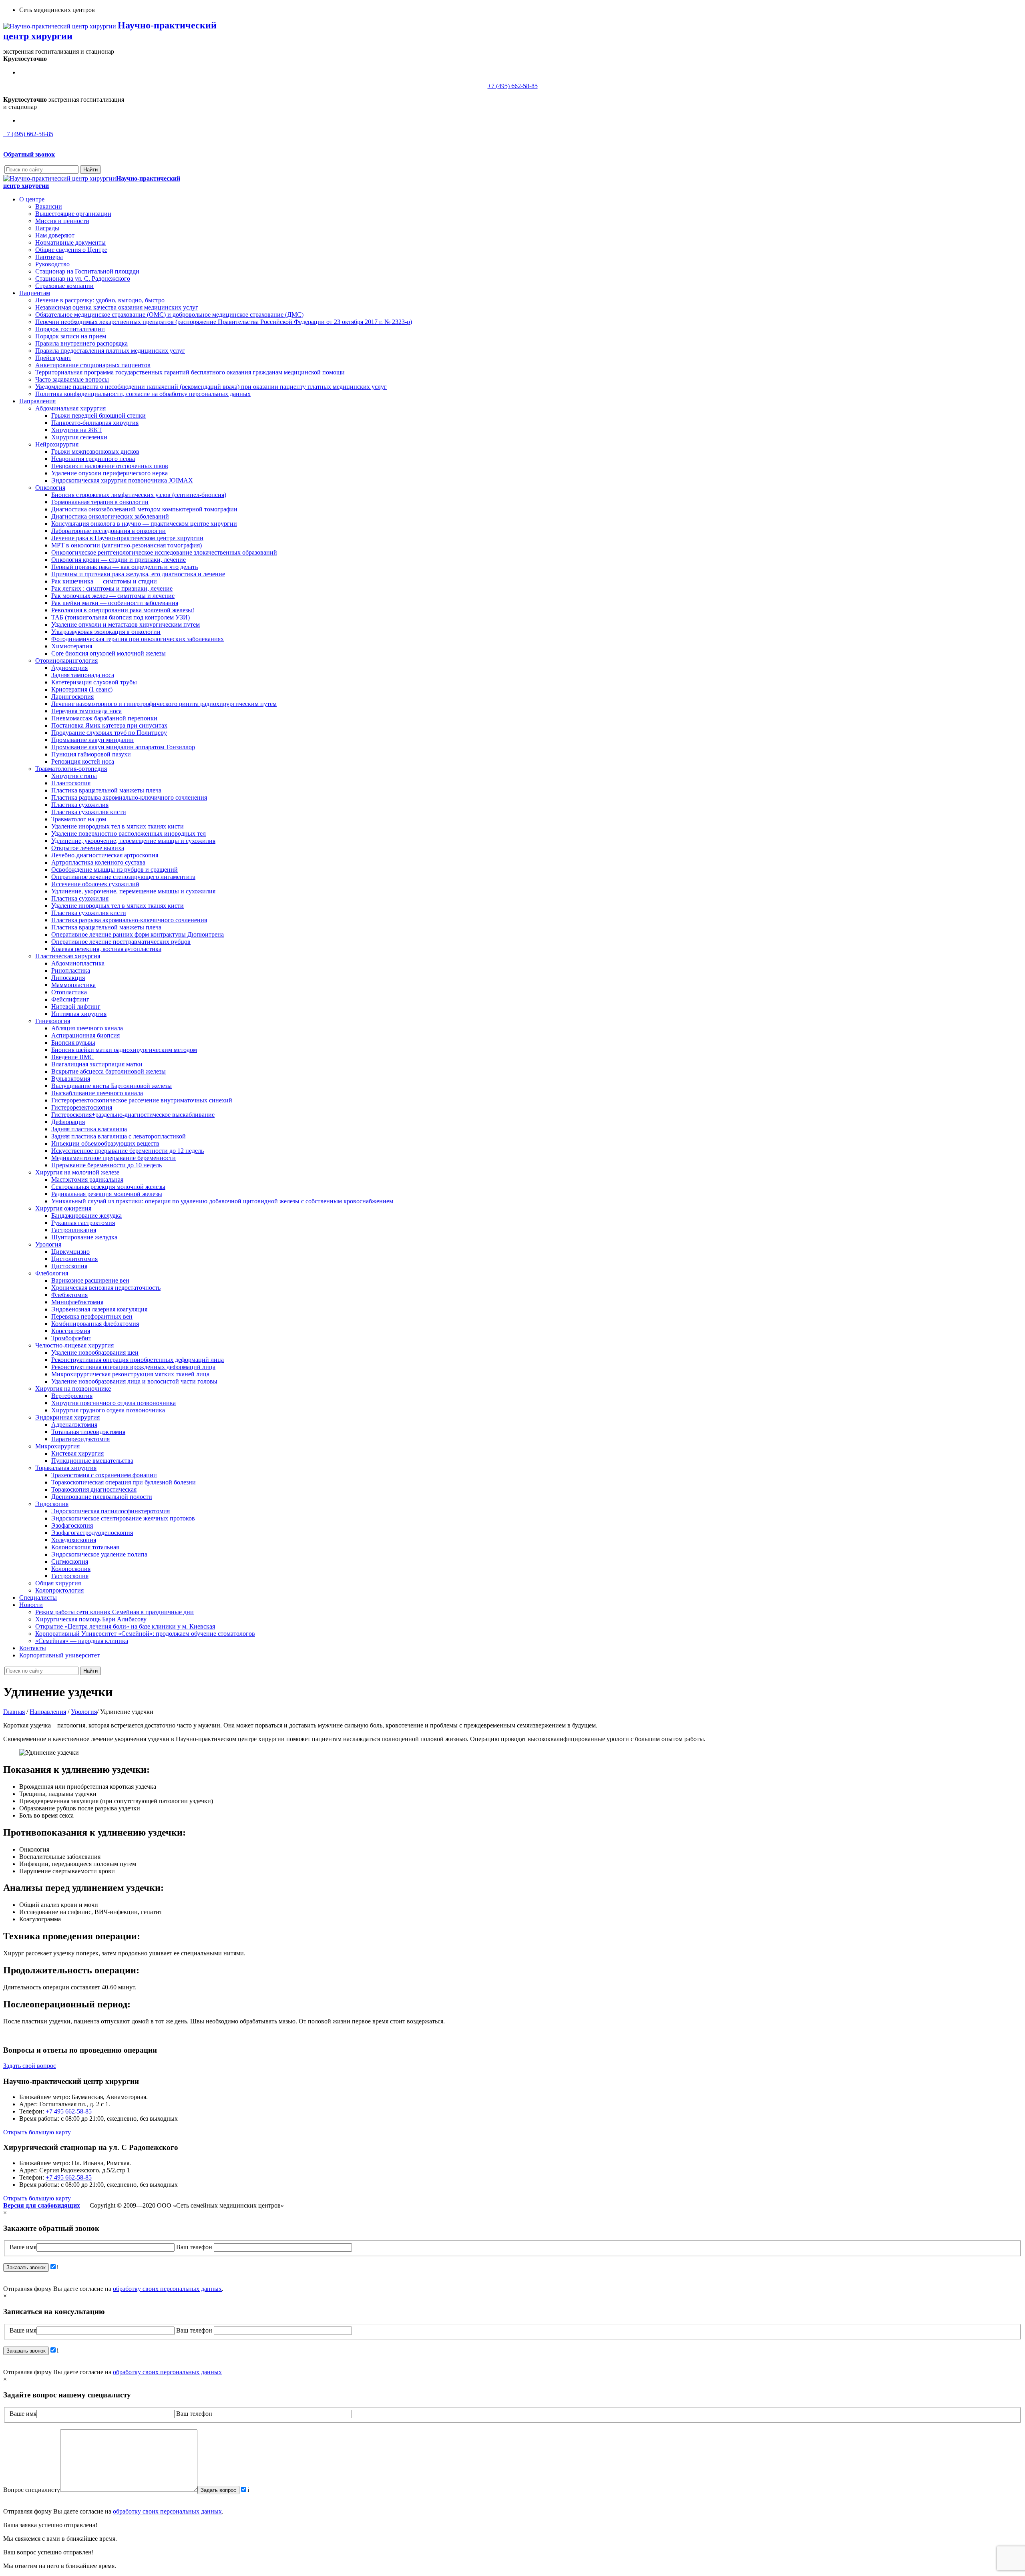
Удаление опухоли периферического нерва (110, 473)
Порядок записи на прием (71, 336)
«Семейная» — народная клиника (82, 1641)
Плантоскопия (71, 783)
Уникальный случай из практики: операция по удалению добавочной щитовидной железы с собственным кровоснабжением (222, 1201)
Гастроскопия (70, 1576)
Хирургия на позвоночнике (73, 1389)
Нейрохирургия (57, 444)
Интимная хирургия (79, 1014)
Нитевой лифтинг (76, 1006)
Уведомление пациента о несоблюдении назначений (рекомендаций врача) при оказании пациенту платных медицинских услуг (211, 387)
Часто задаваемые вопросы (72, 379)
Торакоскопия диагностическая (94, 1489)
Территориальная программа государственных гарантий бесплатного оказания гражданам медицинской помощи (190, 372)
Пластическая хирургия (68, 956)
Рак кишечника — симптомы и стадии (104, 581)
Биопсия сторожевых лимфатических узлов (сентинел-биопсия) (139, 495)
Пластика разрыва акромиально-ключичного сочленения (129, 797)
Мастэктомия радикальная (87, 1179)
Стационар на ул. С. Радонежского (83, 279)
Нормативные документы (70, 242)
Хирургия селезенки (79, 437)
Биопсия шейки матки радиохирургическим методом (124, 1050)
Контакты (33, 1648)
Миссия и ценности (62, 221)
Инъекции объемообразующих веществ (105, 1143)
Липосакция (68, 978)
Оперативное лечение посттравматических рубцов (121, 942)
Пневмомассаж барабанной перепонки (104, 718)
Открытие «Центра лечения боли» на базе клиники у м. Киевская (125, 1626)
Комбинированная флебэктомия (95, 1324)
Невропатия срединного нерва (93, 459)
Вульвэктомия (71, 1079)
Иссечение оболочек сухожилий (95, 884)
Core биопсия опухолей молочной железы (109, 653)
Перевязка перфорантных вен (92, 1316)
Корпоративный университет (59, 1655)
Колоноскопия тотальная (85, 1547)
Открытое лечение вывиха (88, 848)
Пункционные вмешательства (92, 1461)
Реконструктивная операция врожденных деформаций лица (133, 1367)
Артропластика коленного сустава (98, 862)
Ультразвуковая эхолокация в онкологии (106, 632)
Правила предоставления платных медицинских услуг (110, 351)
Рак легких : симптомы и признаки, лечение (112, 588)
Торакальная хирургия (66, 1468)
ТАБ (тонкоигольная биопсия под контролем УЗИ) (121, 617)
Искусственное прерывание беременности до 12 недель (128, 1151)
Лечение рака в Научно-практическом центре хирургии (127, 538)
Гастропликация (74, 1230)
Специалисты (38, 1598)
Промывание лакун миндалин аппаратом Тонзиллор (123, 747)
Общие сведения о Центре (71, 250)
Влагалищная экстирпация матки (97, 1064)
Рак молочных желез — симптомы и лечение (113, 596)
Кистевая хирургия (77, 1453)
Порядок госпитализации (70, 329)
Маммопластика (73, 985)
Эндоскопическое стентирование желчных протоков (123, 1518)
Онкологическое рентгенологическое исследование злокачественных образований (164, 552)
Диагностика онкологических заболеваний (110, 516)
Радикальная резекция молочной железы (107, 1194)
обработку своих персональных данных (167, 2289)
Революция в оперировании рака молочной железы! (123, 610)
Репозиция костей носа (83, 761)
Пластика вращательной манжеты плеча (106, 790)
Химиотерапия (72, 646)
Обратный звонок (29, 154)
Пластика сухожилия (80, 805)
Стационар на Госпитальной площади (87, 271)
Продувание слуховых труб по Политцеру (109, 733)
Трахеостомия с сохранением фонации (104, 1475)
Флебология (52, 1273)
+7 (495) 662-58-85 (513, 86)
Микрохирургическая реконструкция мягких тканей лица (130, 1374)
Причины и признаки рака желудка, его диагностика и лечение (138, 574)
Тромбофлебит (71, 1338)
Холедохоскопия (74, 1540)
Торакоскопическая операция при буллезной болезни (124, 1482)
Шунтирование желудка (84, 1237)
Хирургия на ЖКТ (77, 430)
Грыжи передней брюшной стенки (98, 415)
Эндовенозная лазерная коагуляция (99, 1309)
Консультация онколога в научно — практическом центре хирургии (144, 524)
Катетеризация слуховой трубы (94, 682)
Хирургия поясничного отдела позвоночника (114, 1403)
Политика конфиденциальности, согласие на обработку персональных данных (143, 394)
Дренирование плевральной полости (102, 1497)
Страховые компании (64, 286)
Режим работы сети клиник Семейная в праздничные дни (115, 1612)
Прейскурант (53, 358)
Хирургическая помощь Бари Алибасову (91, 1619)
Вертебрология (72, 1396)
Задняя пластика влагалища (89, 1129)
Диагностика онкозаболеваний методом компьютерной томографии (144, 509)
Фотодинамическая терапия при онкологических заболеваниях (138, 639)
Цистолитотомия (74, 1259)
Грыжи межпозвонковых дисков (95, 451)
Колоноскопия (71, 1569)
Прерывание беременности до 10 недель (107, 1165)
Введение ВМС (72, 1057)
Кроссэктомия (71, 1331)
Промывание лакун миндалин (92, 740)
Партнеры (49, 257)
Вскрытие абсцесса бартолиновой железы (109, 1071)
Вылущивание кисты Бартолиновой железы (112, 1086)
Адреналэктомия (74, 1425)
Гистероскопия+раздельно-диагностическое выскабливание (133, 1115)
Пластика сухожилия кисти (89, 812)
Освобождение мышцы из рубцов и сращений (115, 870)
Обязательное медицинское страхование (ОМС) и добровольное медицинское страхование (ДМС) (169, 315)
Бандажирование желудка (86, 1216)
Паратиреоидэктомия (80, 1439)
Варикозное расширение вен (90, 1280)
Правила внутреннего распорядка (81, 343)
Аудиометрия (69, 668)
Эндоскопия (52, 1504)
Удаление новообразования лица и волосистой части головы (134, 1381)
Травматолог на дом (79, 819)
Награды (47, 228)
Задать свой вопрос (30, 2066)
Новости (31, 1605)
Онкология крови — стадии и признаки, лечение (119, 560)
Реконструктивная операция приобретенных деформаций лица (138, 1360)
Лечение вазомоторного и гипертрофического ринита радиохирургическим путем (164, 704)
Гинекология (53, 1021)
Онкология (50, 488)
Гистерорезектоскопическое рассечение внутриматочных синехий (142, 1100)
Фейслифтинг (70, 999)
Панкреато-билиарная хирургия (95, 423)
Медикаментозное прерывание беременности (114, 1158)
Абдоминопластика (78, 963)
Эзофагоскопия (72, 1525)
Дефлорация (68, 1122)
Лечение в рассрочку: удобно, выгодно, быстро (100, 300)
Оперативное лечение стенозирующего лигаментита (123, 877)
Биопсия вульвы (73, 1043)
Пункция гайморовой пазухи (91, 754)
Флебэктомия (69, 1295)
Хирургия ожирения (63, 1208)
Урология (48, 1244)
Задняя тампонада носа (83, 675)
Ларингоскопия (72, 697)
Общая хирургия (58, 1583)
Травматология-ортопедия (71, 769)
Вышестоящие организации (73, 214)
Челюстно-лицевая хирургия (74, 1345)
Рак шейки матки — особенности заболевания (115, 603)
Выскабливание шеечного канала (97, 1093)
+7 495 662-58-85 (69, 2111)
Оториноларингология (66, 661)
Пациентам (35, 293)
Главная (14, 1712)
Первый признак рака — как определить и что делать (125, 567)
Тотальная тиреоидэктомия (88, 1432)
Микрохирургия (57, 1446)
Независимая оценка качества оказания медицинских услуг (117, 307)
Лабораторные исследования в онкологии (109, 531)
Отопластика (69, 992)
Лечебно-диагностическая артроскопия (105, 855)
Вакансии (49, 206)
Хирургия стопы (74, 776)
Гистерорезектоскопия (82, 1107)
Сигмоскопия (70, 1561)
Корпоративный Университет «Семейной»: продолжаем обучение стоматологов (145, 1634)
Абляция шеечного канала (87, 1028)
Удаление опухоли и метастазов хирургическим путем (126, 624)
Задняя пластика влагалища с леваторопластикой (119, 1136)
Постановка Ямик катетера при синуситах (109, 725)
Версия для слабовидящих (42, 2205)
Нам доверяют (55, 235)
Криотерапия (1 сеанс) (82, 689)
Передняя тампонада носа (86, 711)
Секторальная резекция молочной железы (108, 1187)
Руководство (52, 264)
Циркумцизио (70, 1252)
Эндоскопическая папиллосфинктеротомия (111, 1511)
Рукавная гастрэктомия (83, 1223)
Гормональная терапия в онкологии (100, 502)
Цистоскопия (69, 1266)
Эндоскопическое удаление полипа (99, 1554)
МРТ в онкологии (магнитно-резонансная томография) (127, 545)
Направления (37, 401)
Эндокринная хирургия (67, 1417)
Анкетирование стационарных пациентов (93, 365)
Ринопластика (71, 970)
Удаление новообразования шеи (95, 1352)
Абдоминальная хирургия (70, 408)
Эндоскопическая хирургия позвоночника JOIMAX (122, 480)
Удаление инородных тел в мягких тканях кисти (118, 826)
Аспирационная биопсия (85, 1035)
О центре (32, 199)
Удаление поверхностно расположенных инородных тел (129, 834)
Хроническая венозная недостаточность (106, 1288)
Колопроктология (59, 1590)
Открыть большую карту (37, 2132)
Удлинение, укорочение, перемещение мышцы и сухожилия (133, 841)
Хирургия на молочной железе (77, 1172)
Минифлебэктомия (77, 1302)
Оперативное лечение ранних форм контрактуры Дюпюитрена (138, 934)
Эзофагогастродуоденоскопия (92, 1533)
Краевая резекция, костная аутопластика (106, 949)
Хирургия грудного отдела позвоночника (108, 1410)
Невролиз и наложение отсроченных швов (110, 466)
